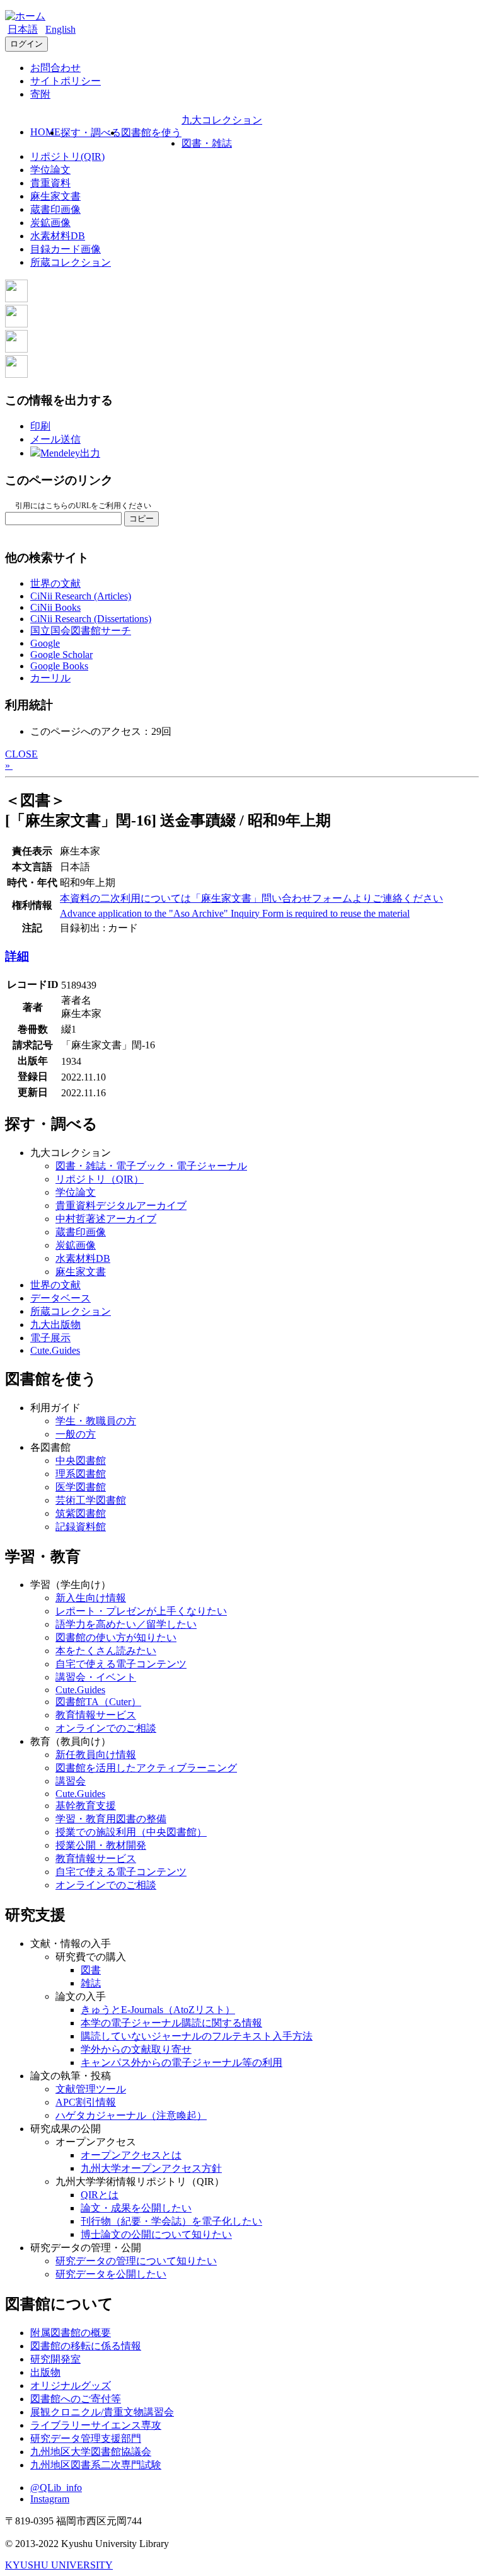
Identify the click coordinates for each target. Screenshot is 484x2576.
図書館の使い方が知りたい (116, 1637)
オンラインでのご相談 (106, 1728)
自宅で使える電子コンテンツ (121, 1664)
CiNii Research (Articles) (81, 596)
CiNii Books (55, 607)
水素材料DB (58, 236)
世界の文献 (55, 583)
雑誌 (91, 1983)
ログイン (26, 44)
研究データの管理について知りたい (136, 2261)
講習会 (71, 1781)
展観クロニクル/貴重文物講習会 (102, 2412)
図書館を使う (151, 133)
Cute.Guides (55, 1350)
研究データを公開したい (111, 2274)
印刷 (40, 426)
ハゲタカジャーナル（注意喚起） (131, 2115)
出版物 (45, 2372)
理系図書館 (81, 1474)
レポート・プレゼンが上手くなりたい (141, 1611)
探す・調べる (91, 133)
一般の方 (76, 1434)
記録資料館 (81, 1527)
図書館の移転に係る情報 (86, 2346)
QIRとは (100, 2195)
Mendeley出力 (70, 453)
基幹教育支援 (86, 1806)
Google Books (59, 666)
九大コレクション (222, 120)
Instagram (50, 2499)
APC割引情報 (86, 2102)
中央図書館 (81, 1461)
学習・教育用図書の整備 (111, 1819)
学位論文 (50, 170)
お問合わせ (55, 68)
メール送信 (55, 439)
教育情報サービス (96, 1715)
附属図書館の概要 (71, 2333)
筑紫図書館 (81, 1513)
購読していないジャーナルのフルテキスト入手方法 (197, 2036)
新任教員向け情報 (96, 1755)
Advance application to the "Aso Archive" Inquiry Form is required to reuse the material (235, 913)
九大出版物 (55, 1325)
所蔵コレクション (71, 262)
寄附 (40, 94)
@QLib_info (56, 2488)
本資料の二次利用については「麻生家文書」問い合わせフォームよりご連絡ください (251, 898)
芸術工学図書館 (91, 1500)
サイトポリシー (66, 81)
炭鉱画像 (50, 223)
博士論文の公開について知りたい (156, 2234)
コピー (141, 519)
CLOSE (21, 754)
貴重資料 (50, 183)
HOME (45, 132)
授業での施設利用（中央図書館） (131, 1832)
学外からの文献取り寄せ (136, 2049)
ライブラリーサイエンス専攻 (96, 2425)
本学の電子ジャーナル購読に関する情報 (171, 2023)
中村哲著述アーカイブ (106, 1219)
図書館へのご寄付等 (76, 2399)
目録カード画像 (66, 249)
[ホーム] (25, 16)
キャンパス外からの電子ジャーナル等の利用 (181, 2063)
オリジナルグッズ (71, 2386)
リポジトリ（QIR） (100, 1179)
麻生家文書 (55, 196)
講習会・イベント (96, 1677)
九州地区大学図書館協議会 (91, 2452)
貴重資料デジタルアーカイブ (121, 1206)
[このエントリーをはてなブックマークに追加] (16, 349)
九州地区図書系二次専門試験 (96, 2465)
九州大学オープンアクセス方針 (151, 2168)
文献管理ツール (91, 2089)
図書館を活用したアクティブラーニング (146, 1768)
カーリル (50, 678)
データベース (60, 1298)
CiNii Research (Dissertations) (91, 619)
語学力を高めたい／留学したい (126, 1624)
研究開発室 (55, 2359)
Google (45, 643)
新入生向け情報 (91, 1598)
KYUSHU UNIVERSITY (59, 2565)
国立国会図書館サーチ (81, 631)
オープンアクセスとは (131, 2155)
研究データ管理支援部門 (86, 2438)
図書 (91, 1970)
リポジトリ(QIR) (67, 156)
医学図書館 (81, 1487)
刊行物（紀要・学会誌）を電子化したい (171, 2221)
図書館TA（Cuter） (98, 1702)
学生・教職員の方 (96, 1421)
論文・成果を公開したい (136, 2208)
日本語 (23, 29)
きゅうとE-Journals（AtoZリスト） (158, 2010)
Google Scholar (61, 655)
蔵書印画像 (55, 209)
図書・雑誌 (207, 143)
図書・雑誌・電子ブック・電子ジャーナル (151, 1166)
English (60, 29)
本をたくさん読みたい (106, 1651)
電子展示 (50, 1338)
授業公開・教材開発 (101, 1845)
